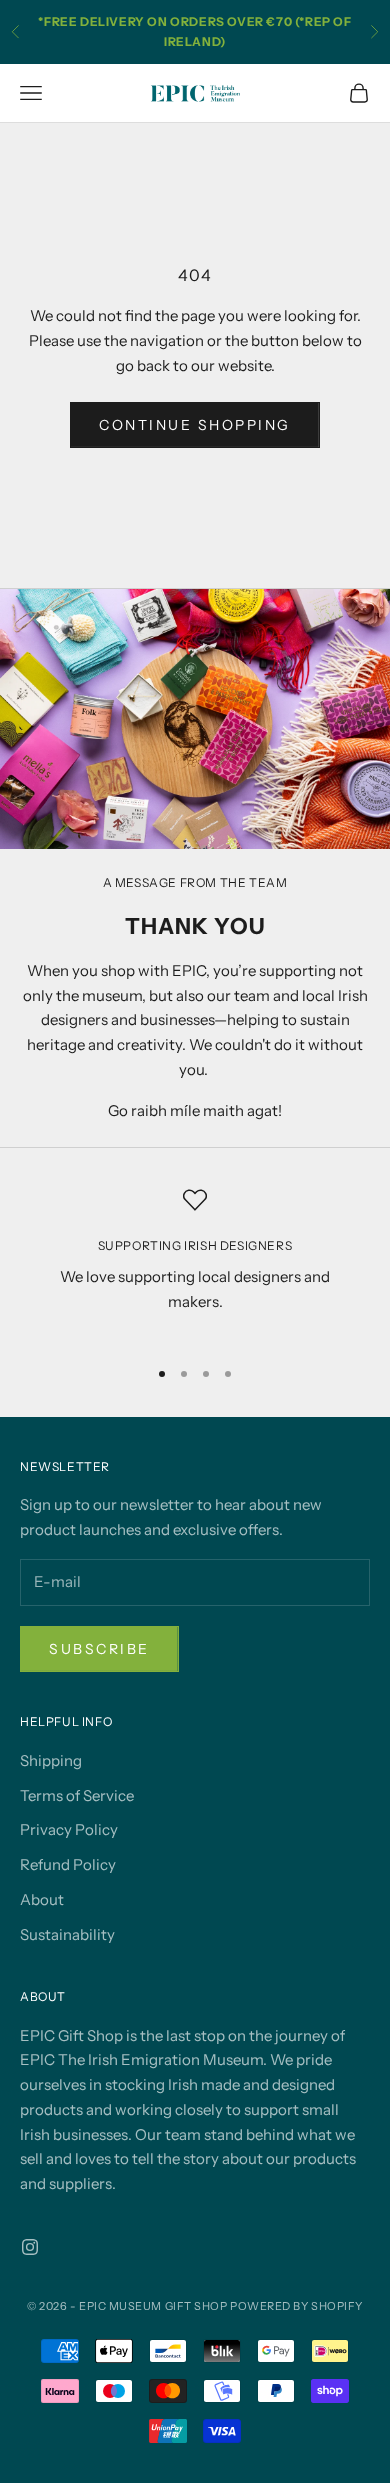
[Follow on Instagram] (30, 2247)
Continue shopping (195, 425)
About (42, 1899)
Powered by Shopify (296, 2306)
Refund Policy (68, 1864)
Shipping (51, 1760)
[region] (195, 1263)
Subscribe (99, 1649)
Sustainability (67, 1934)
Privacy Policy (69, 1829)
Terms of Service (77, 1795)
